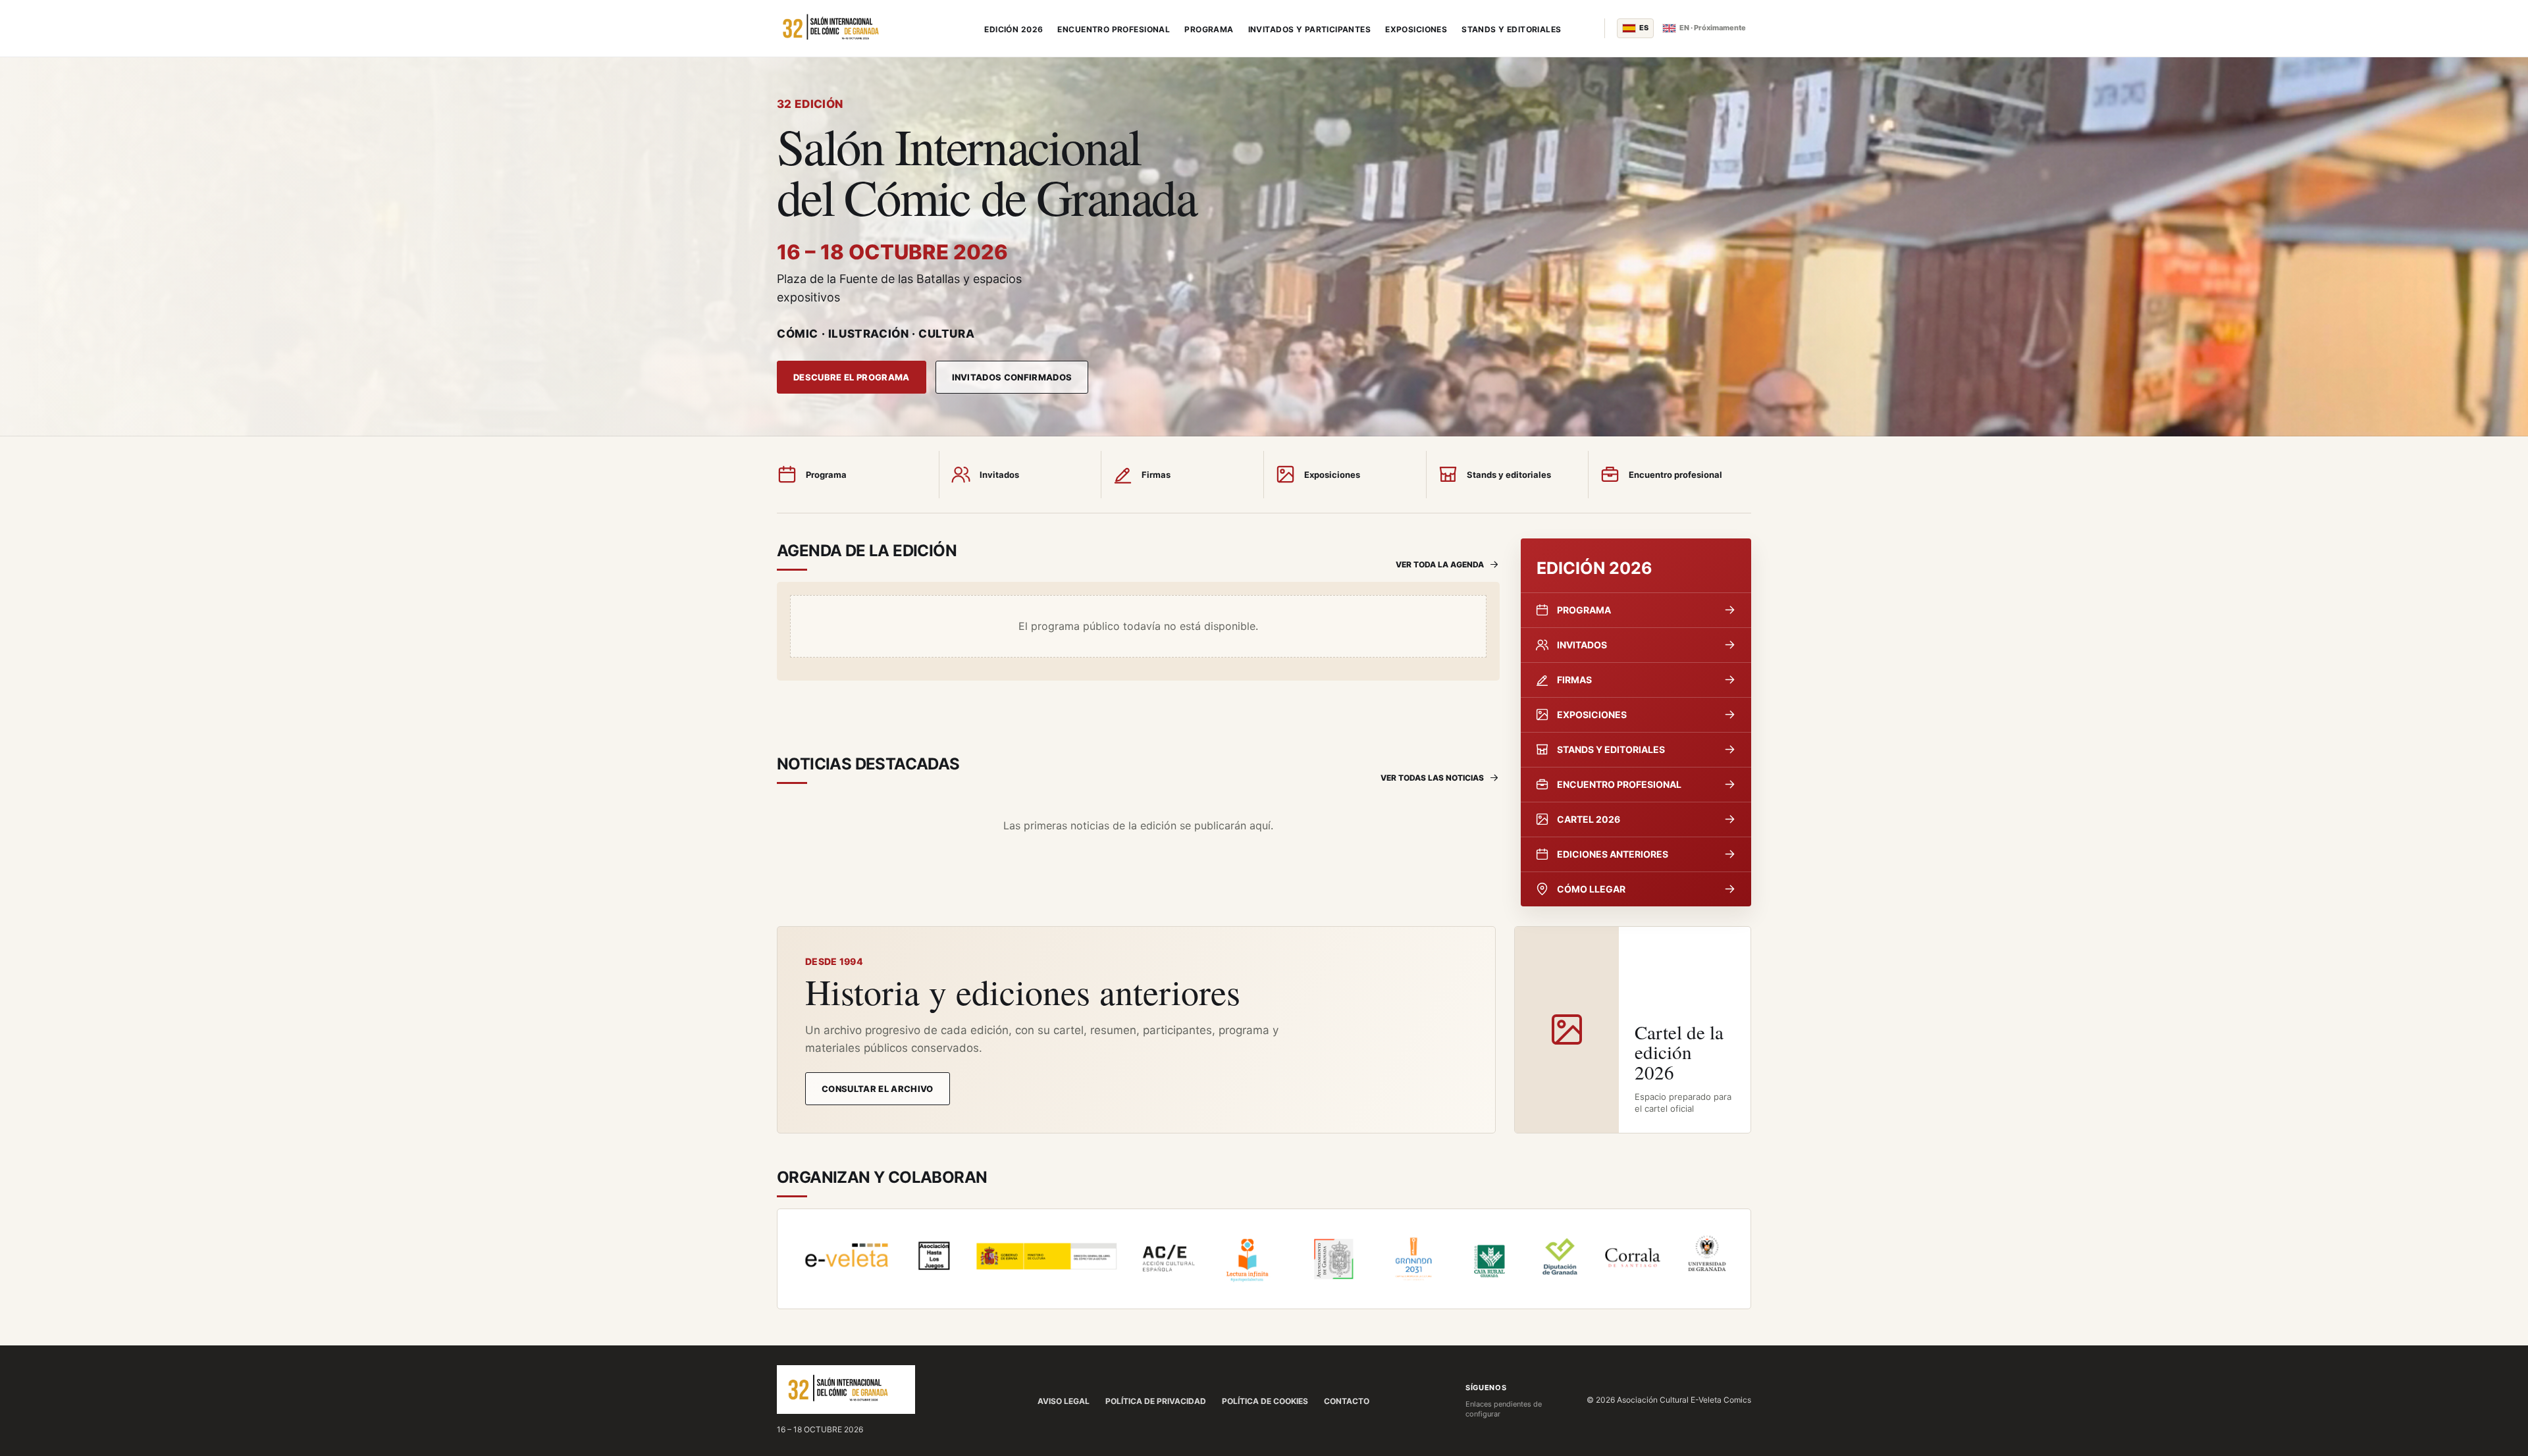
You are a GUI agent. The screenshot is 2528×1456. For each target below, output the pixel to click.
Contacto (1347, 1401)
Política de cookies (1265, 1401)
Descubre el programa (852, 377)
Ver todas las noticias (1432, 778)
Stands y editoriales (1511, 29)
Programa (1209, 29)
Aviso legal (1064, 1401)
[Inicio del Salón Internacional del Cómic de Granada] (859, 28)
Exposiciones (1416, 29)
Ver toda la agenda (1440, 564)
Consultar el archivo (878, 1089)
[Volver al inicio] (846, 1390)
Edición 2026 (1014, 29)
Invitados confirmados (1012, 377)
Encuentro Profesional (1114, 29)
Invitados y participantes (1310, 29)
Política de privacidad (1156, 1401)
